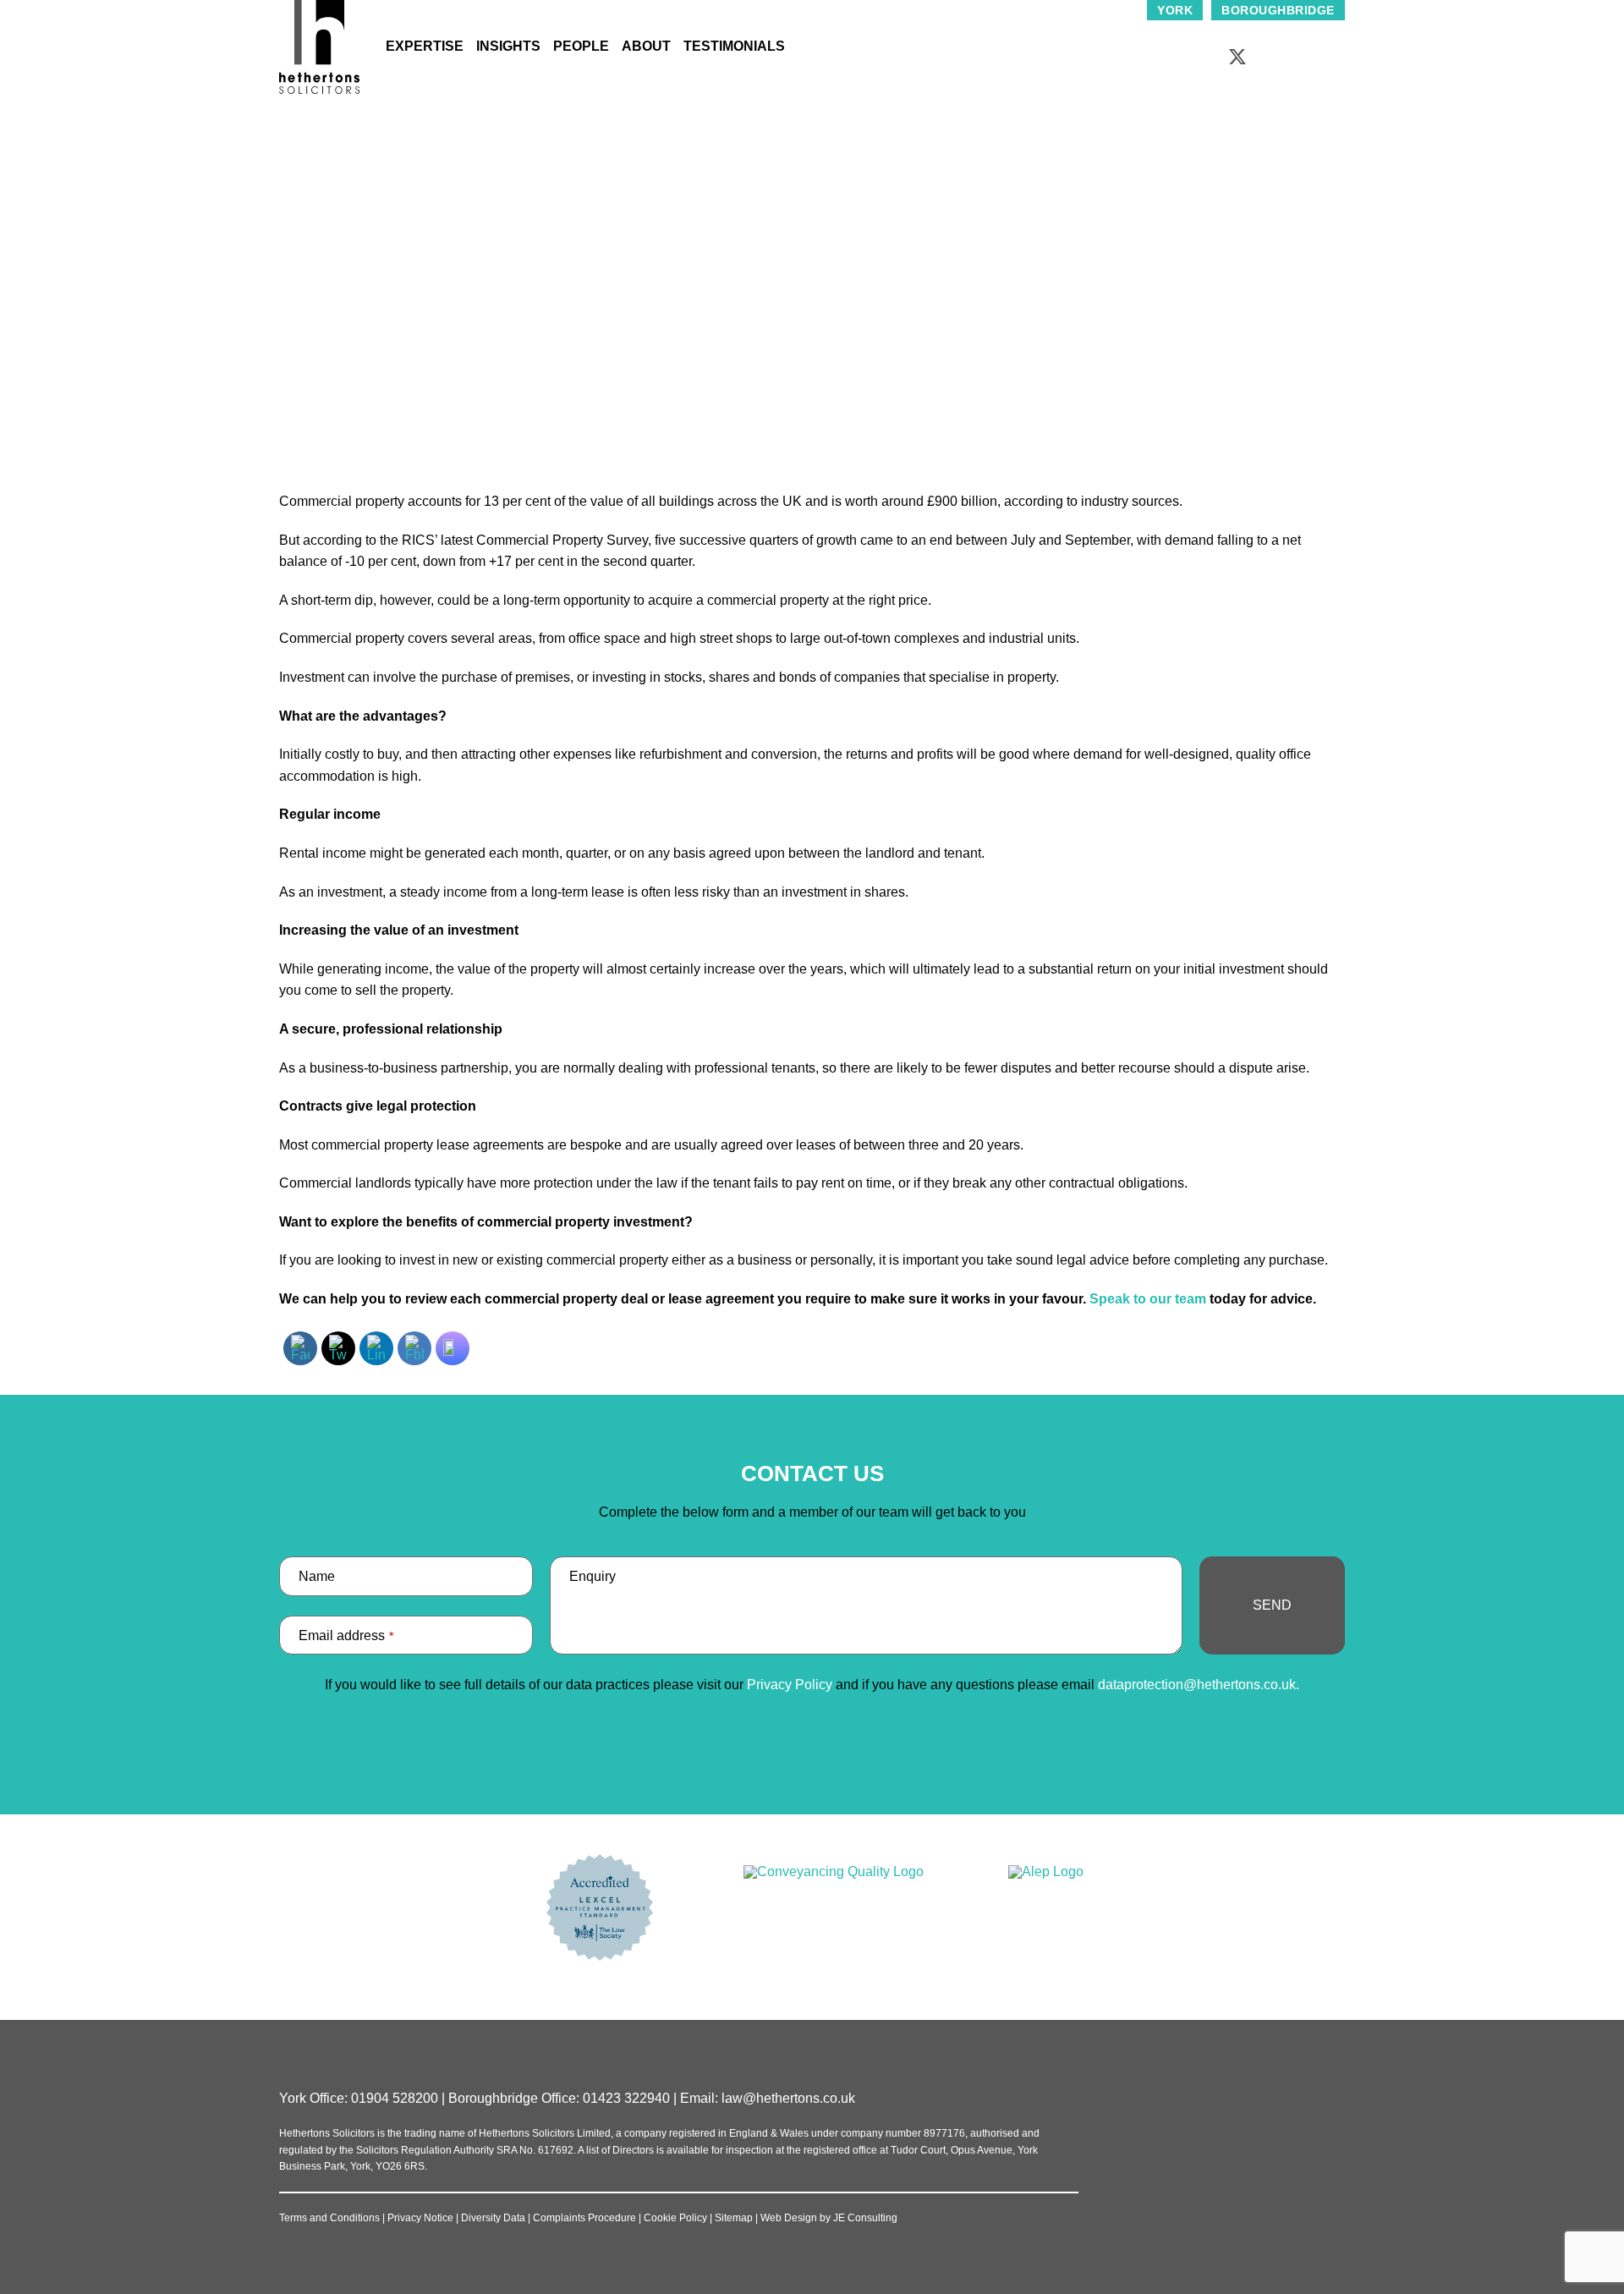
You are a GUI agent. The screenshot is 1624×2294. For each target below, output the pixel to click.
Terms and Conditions (329, 2218)
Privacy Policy (790, 1685)
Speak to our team (1146, 1299)
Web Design (789, 2218)
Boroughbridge (1278, 10)
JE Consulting (865, 2218)
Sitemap (734, 2218)
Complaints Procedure (584, 2218)
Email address (346, 1635)
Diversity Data (493, 2218)
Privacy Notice (420, 2218)
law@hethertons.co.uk (788, 2098)
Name (317, 1576)
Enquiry (593, 1576)
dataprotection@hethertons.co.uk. (1199, 1685)
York (1175, 10)
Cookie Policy (675, 2218)
